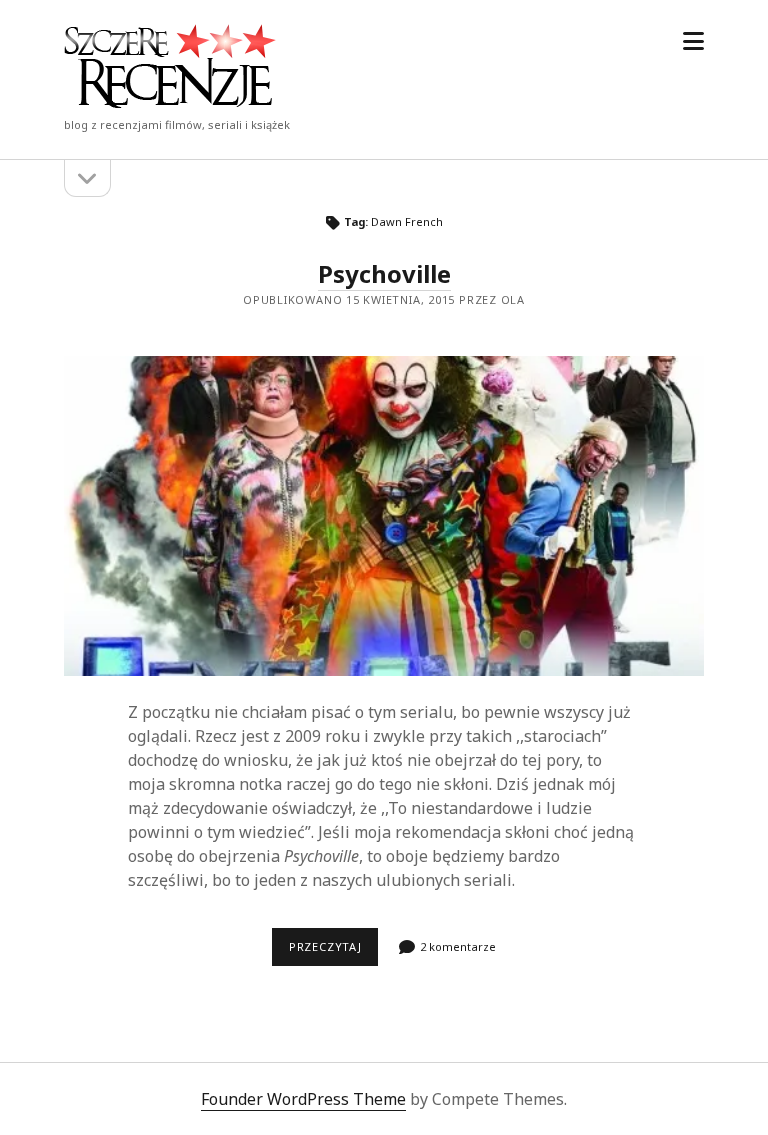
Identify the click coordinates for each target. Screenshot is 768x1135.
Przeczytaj (333, 946)
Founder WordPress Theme (303, 1099)
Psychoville (384, 273)
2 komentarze (458, 946)
